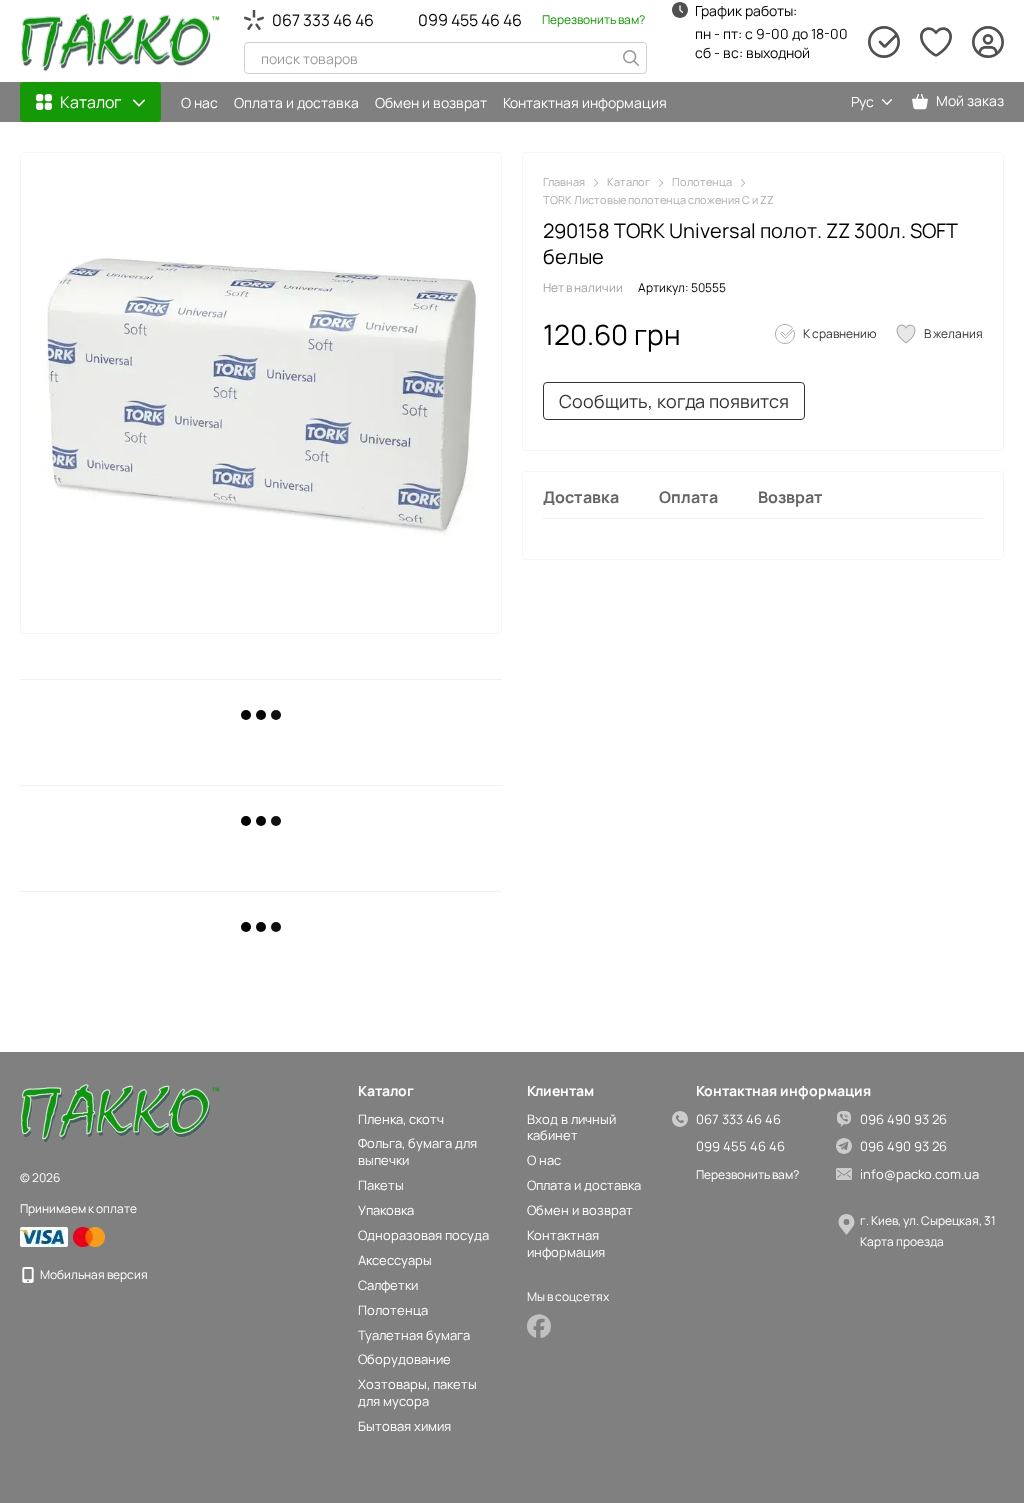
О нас (199, 102)
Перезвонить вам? (593, 20)
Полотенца (393, 1310)
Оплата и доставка (296, 102)
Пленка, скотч (401, 1119)
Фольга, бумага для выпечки (417, 1151)
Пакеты (381, 1185)
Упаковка (386, 1210)
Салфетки (388, 1285)
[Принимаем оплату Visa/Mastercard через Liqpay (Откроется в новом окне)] (64, 1235)
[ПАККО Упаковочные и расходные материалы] (120, 1112)
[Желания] (936, 42)
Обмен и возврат (431, 102)
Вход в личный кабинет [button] (571, 1127)
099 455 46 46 (470, 20)
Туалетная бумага (414, 1335)
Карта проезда (902, 1241)
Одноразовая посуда (423, 1235)
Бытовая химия (404, 1426)
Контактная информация (585, 102)
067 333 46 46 (323, 20)
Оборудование (404, 1359)
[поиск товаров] (631, 58)
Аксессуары (395, 1260)
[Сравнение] (884, 42)
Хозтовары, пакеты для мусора (417, 1392)
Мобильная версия (93, 1274)
